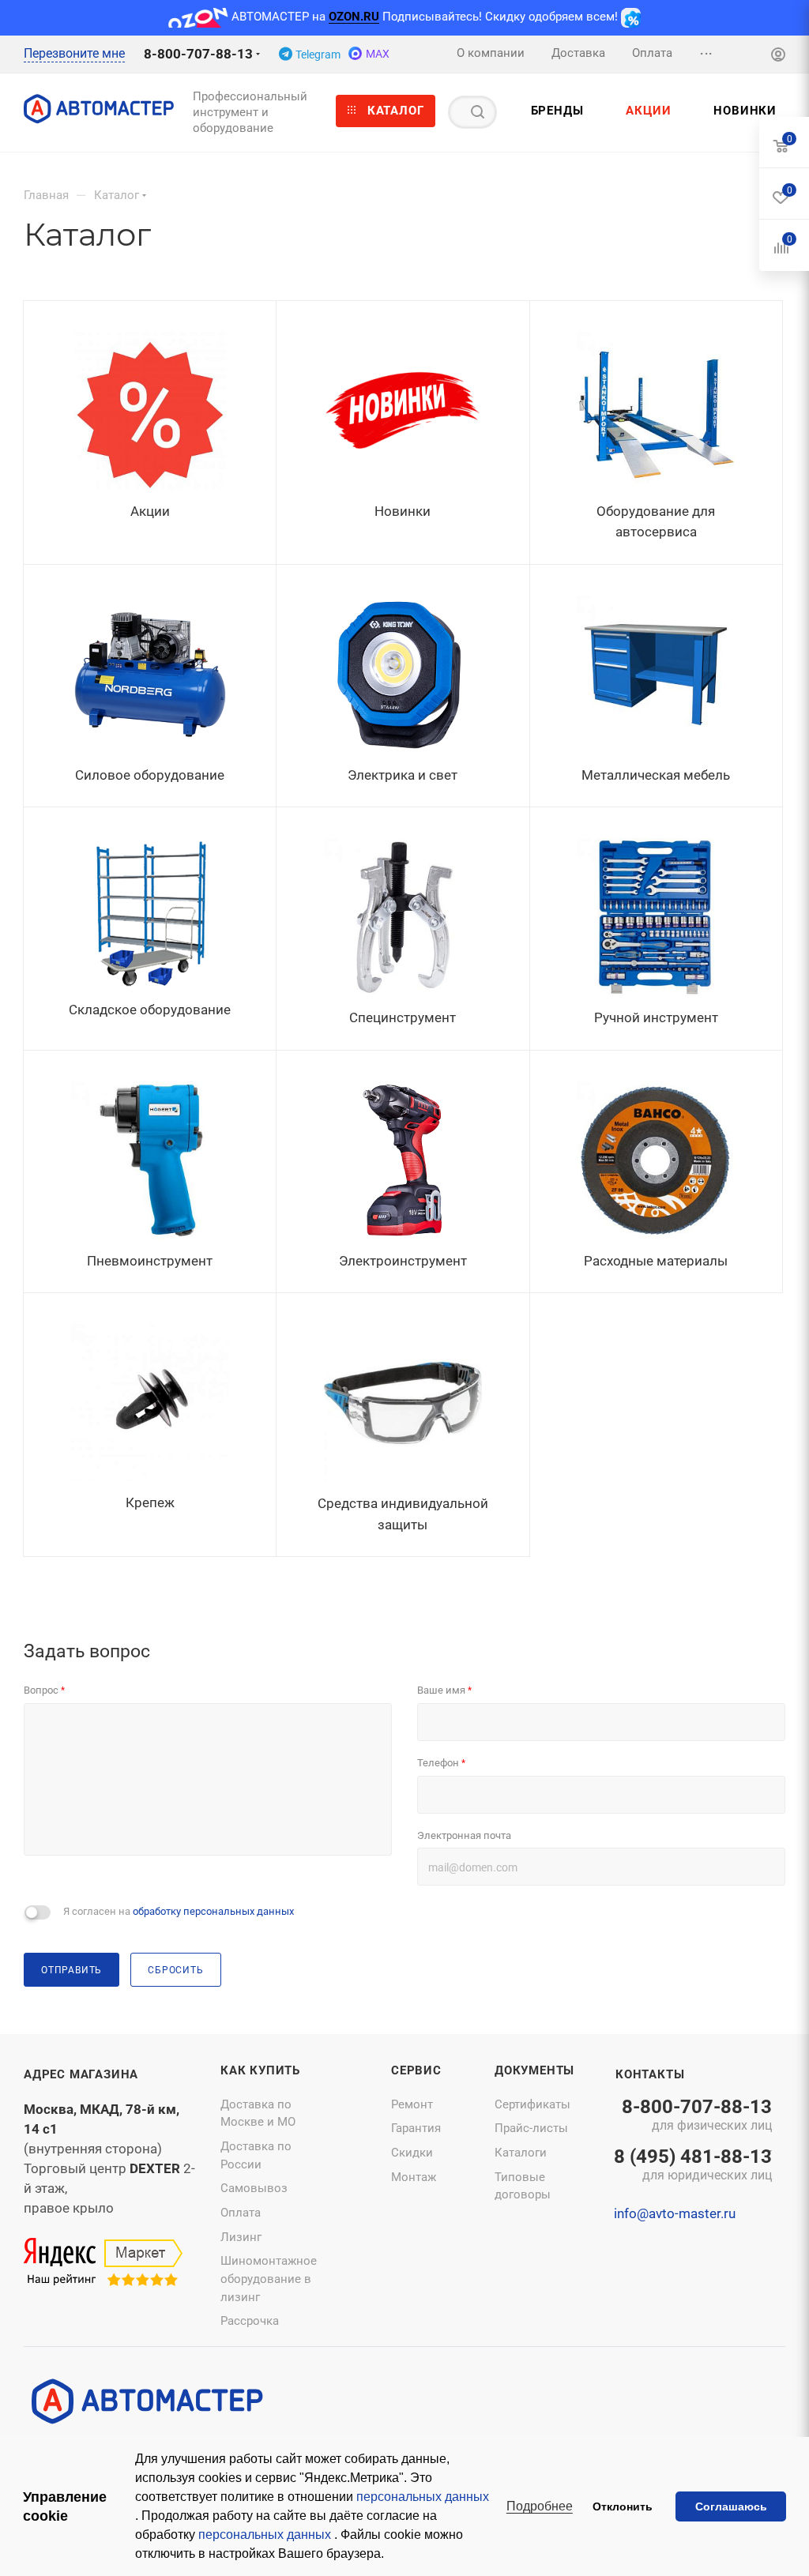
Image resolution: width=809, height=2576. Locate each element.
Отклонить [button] (623, 2506)
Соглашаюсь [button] (731, 2506)
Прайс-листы (531, 2128)
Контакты (650, 2074)
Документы (534, 2070)
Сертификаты (532, 2104)
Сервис (416, 2070)
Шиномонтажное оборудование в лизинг (269, 2279)
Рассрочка (250, 2321)
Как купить (260, 2070)
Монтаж (414, 2177)
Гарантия (416, 2128)
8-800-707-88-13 (198, 54)
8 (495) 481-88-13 (693, 2166)
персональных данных (423, 2497)
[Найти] (478, 112)
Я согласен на (179, 1911)
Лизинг (241, 2237)
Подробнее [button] (540, 2506)
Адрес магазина (81, 2074)
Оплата (241, 2213)
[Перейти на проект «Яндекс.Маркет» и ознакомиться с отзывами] (103, 2262)
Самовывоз (254, 2188)
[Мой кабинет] (778, 56)
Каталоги (521, 2153)
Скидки (412, 2153)
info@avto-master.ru (675, 2213)
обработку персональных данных (213, 1911)
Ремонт (412, 2104)
